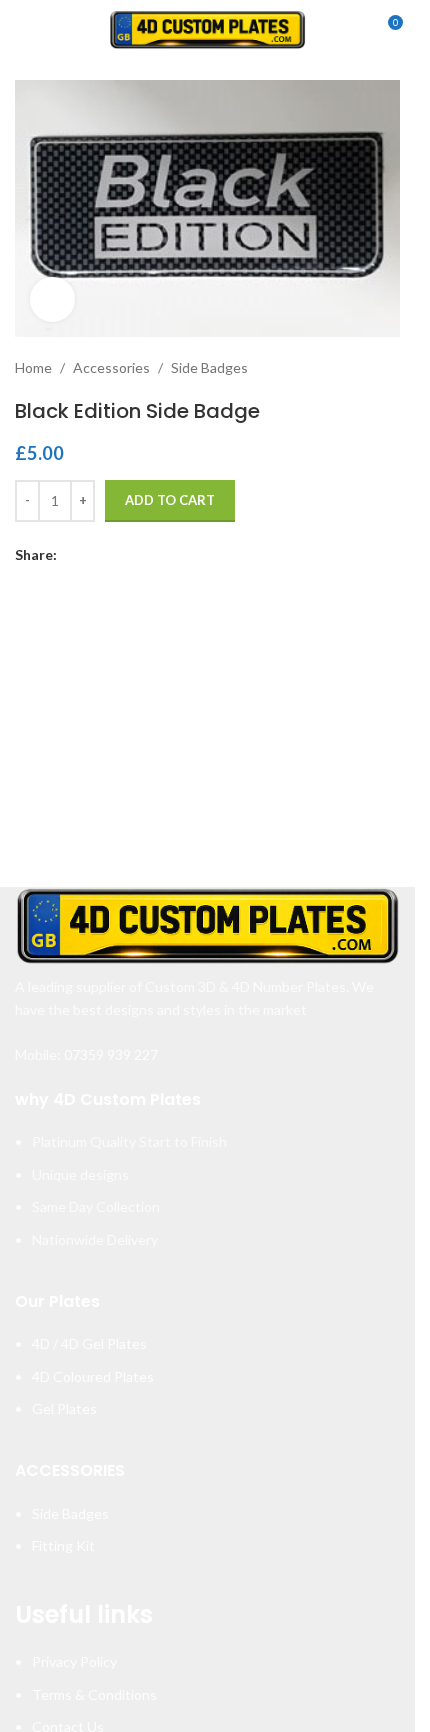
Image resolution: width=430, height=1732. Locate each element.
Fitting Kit (63, 1545)
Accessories (111, 367)
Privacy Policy (74, 1661)
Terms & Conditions (94, 1694)
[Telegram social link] (165, 555)
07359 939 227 (111, 1054)
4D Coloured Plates (93, 1376)
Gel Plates (64, 1408)
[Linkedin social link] (141, 555)
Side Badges (209, 367)
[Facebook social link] (69, 555)
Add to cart (170, 500)
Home (33, 367)
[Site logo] (208, 28)
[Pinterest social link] (117, 555)
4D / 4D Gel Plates (89, 1343)
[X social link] (93, 555)
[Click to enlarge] (52, 299)
